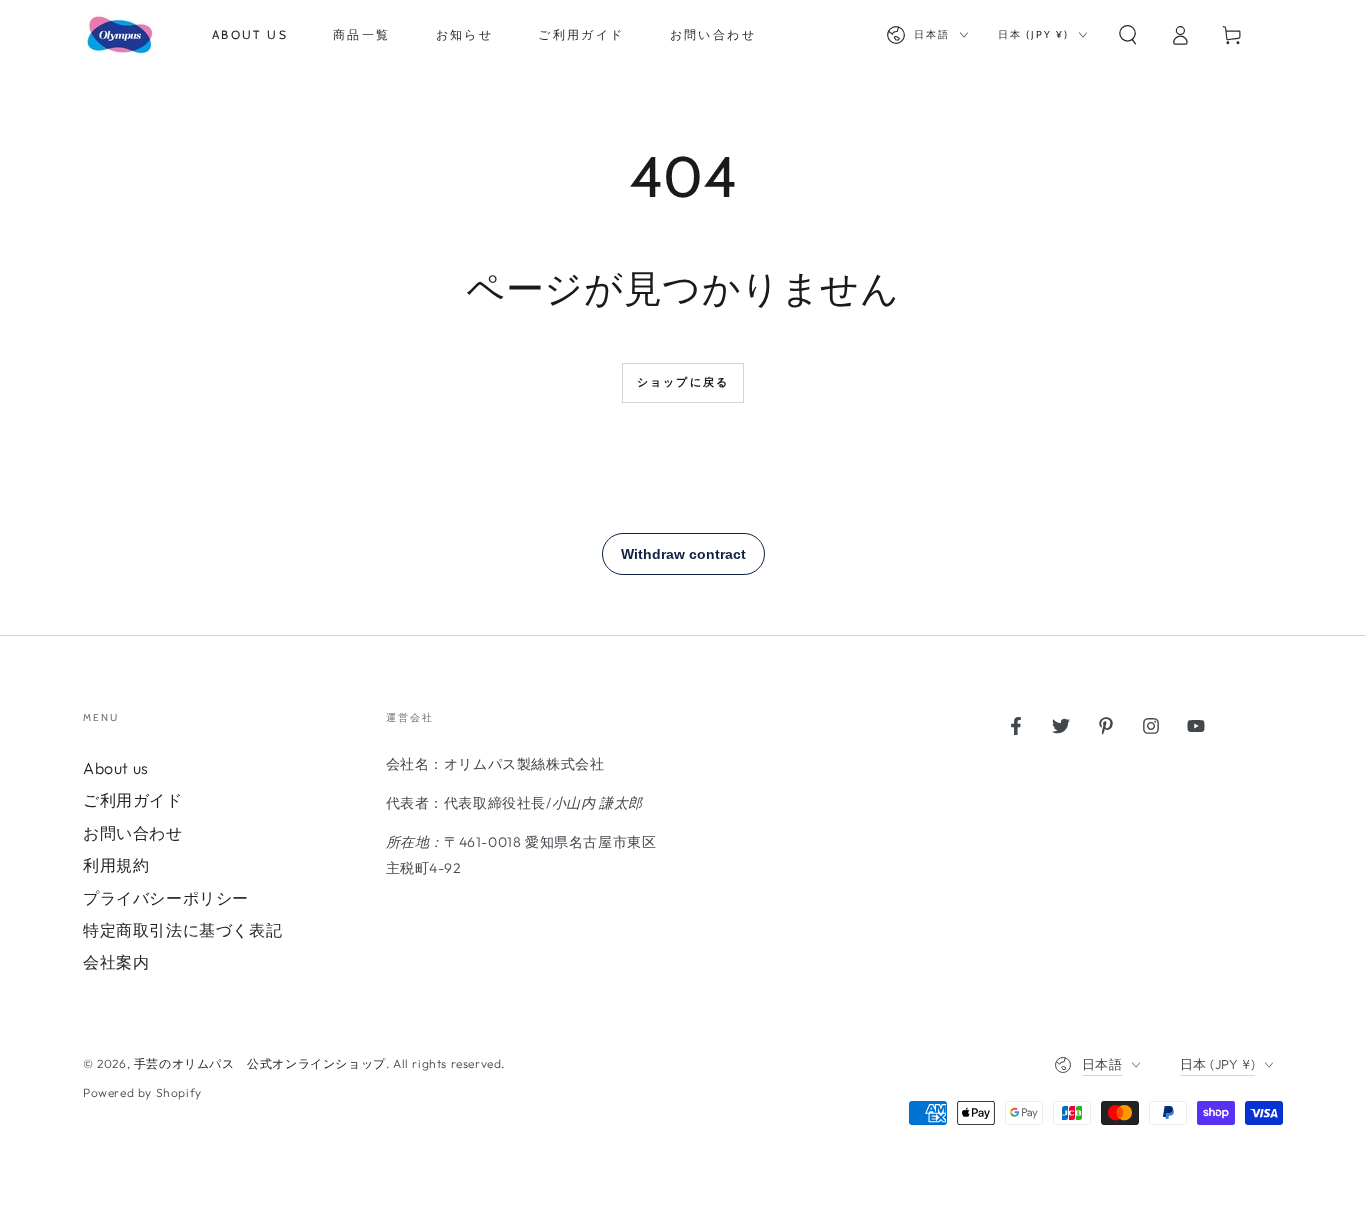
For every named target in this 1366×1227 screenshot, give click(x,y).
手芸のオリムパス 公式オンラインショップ (260, 1063)
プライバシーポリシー (166, 898)
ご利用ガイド (133, 800)
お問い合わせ (133, 833)
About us (116, 768)
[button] (1128, 35)
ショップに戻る (683, 382)
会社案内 (116, 962)
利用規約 (116, 865)
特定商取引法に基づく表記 (182, 930)
